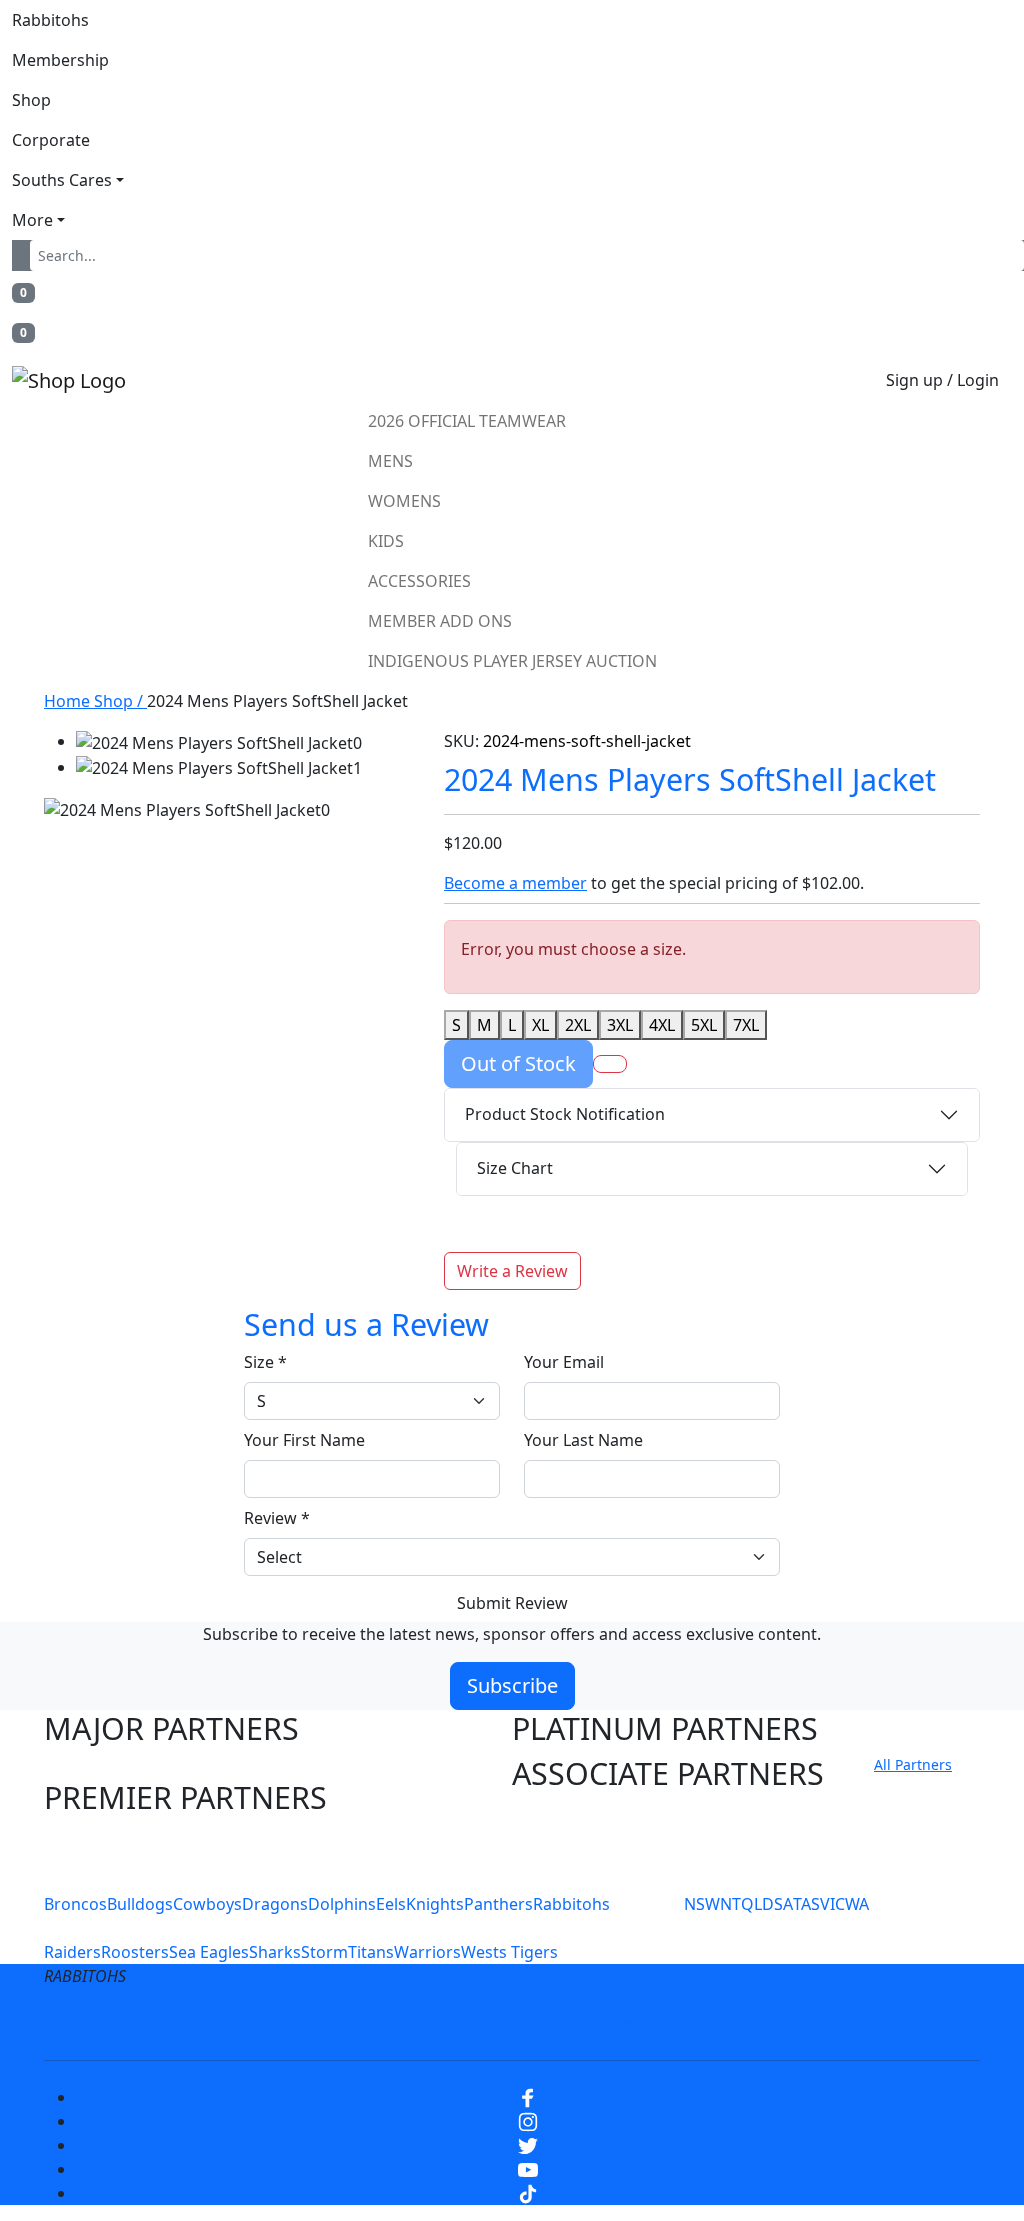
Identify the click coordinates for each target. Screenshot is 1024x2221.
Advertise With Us (677, 2024)
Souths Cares (62, 180)
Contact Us (536, 2024)
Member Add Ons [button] (440, 621)
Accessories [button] (419, 581)
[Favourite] (610, 1064)
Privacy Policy (254, 2024)
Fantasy (925, 2024)
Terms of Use (121, 2024)
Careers (366, 2024)
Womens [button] (404, 501)
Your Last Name (583, 1440)
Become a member (515, 883)
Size (265, 1362)
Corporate (51, 140)
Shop (31, 100)
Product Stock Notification (565, 1114)
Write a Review (512, 1271)
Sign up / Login (942, 380)
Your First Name (304, 1440)
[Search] (25, 255)
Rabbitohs (50, 20)
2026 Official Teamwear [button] (467, 421)
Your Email (564, 1362)
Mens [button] (390, 461)
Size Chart (515, 1168)
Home (69, 701)
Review (277, 1518)
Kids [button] (386, 541)
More (32, 220)
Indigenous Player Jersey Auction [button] (512, 661)
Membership (60, 60)
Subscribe (512, 1685)
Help (445, 2024)
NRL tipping (820, 2024)
